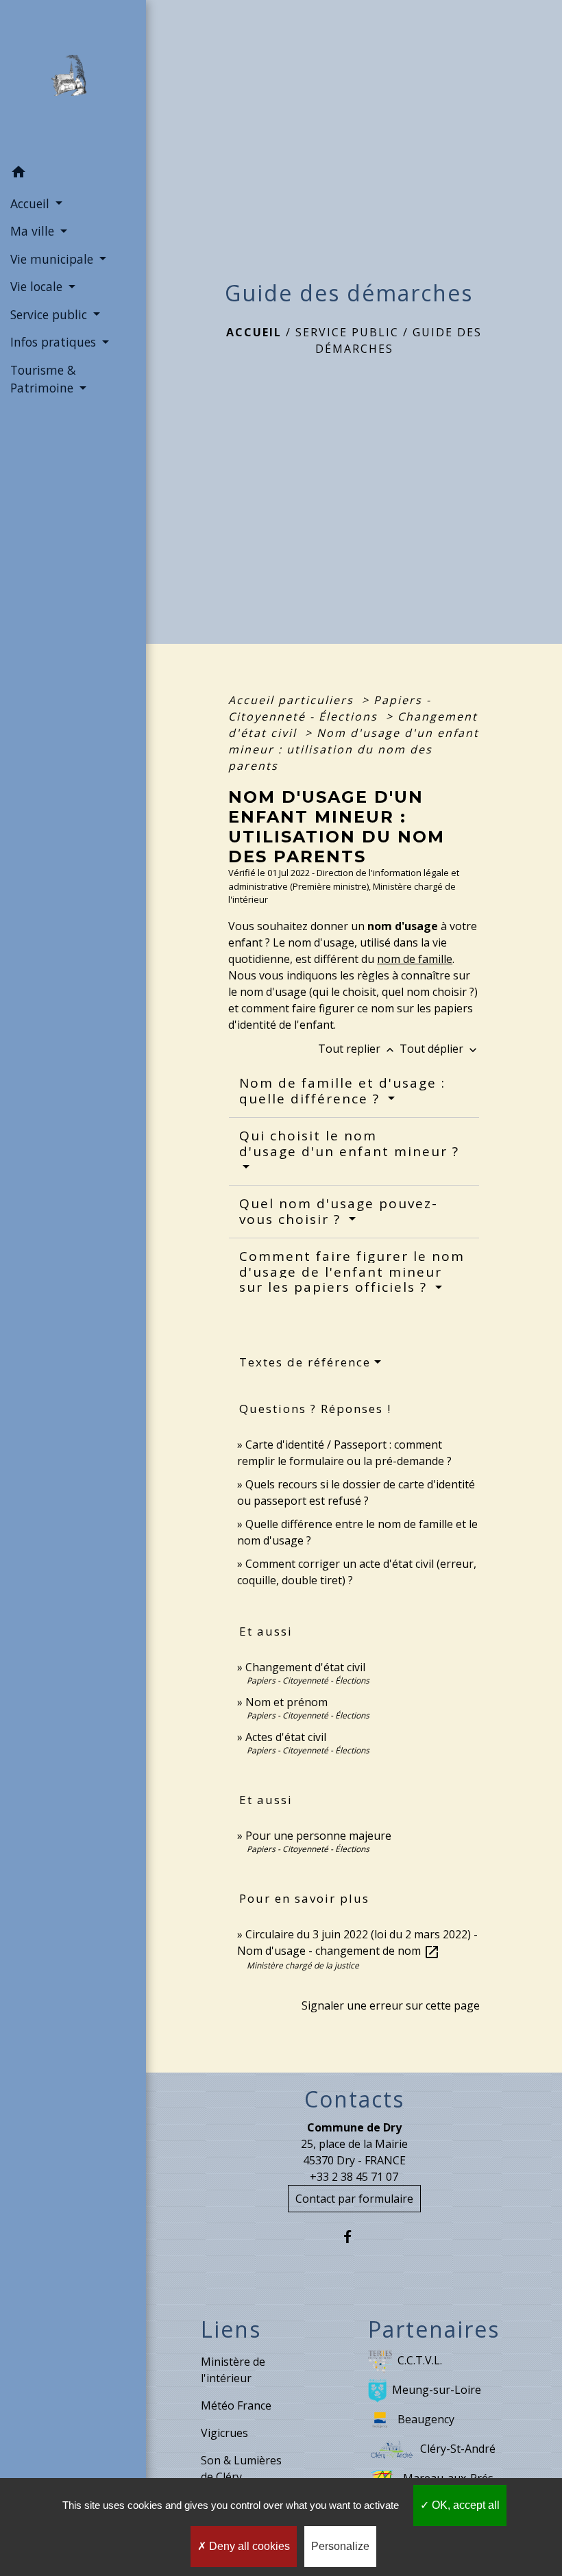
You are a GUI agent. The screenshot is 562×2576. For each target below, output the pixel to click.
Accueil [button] (32, 203)
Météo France (236, 2405)
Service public (347, 332)
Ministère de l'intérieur (233, 2370)
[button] (73, 174)
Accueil (254, 332)
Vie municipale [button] (53, 259)
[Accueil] (73, 79)
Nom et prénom (286, 1702)
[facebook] (354, 2237)
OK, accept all (464, 2505)
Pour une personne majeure (318, 1836)
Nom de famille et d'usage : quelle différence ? (342, 1091)
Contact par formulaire (354, 2199)
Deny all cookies (248, 2546)
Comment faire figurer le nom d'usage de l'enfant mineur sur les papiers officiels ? (352, 1272)
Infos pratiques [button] (55, 342)
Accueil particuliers (293, 700)
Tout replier (357, 1049)
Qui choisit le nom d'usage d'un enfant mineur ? (349, 1143)
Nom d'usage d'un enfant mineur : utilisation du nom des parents (354, 749)
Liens (231, 2329)
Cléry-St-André (458, 2449)
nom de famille (415, 959)
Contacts (354, 2099)
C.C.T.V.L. (420, 2360)
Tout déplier (440, 1049)
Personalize (340, 2546)
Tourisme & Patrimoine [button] (44, 379)
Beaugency (426, 2419)
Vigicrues (224, 2433)
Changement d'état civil (305, 1667)
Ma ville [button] (34, 231)
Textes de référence (305, 1362)
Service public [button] (50, 314)
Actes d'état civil (286, 1737)
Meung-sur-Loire (437, 2390)
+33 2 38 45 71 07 (354, 2177)
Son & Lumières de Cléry (241, 2468)
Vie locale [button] (38, 286)
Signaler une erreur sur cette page (391, 2005)
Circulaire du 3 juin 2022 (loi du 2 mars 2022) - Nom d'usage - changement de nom (357, 1942)
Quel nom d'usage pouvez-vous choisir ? (339, 1211)
